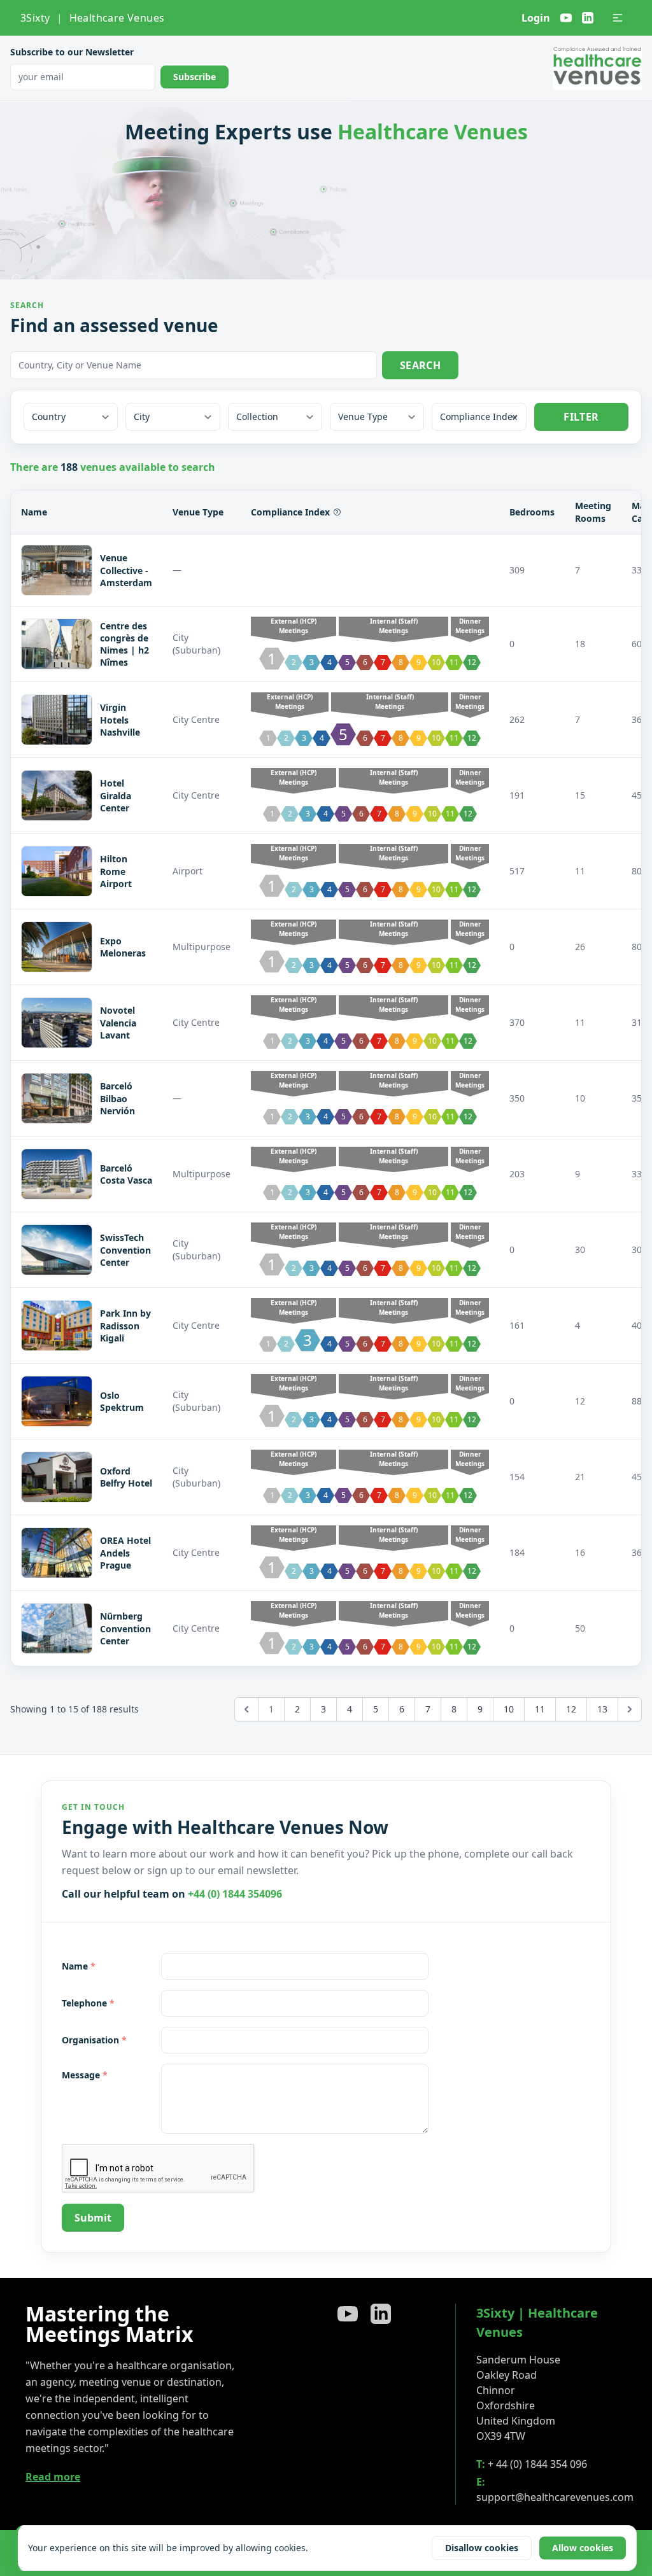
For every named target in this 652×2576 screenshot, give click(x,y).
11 (540, 1709)
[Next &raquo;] (630, 1709)
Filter (581, 417)
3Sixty (35, 18)
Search (420, 365)
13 (602, 1709)
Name (79, 1966)
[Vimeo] (566, 18)
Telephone (88, 2003)
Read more (53, 2477)
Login (536, 18)
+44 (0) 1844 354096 (235, 1894)
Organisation (94, 2040)
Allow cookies (583, 2548)
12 (571, 1709)
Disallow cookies (482, 2548)
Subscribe (195, 77)
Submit (93, 2218)
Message (85, 2075)
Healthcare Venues (117, 18)
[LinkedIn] (588, 18)
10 (509, 1709)
